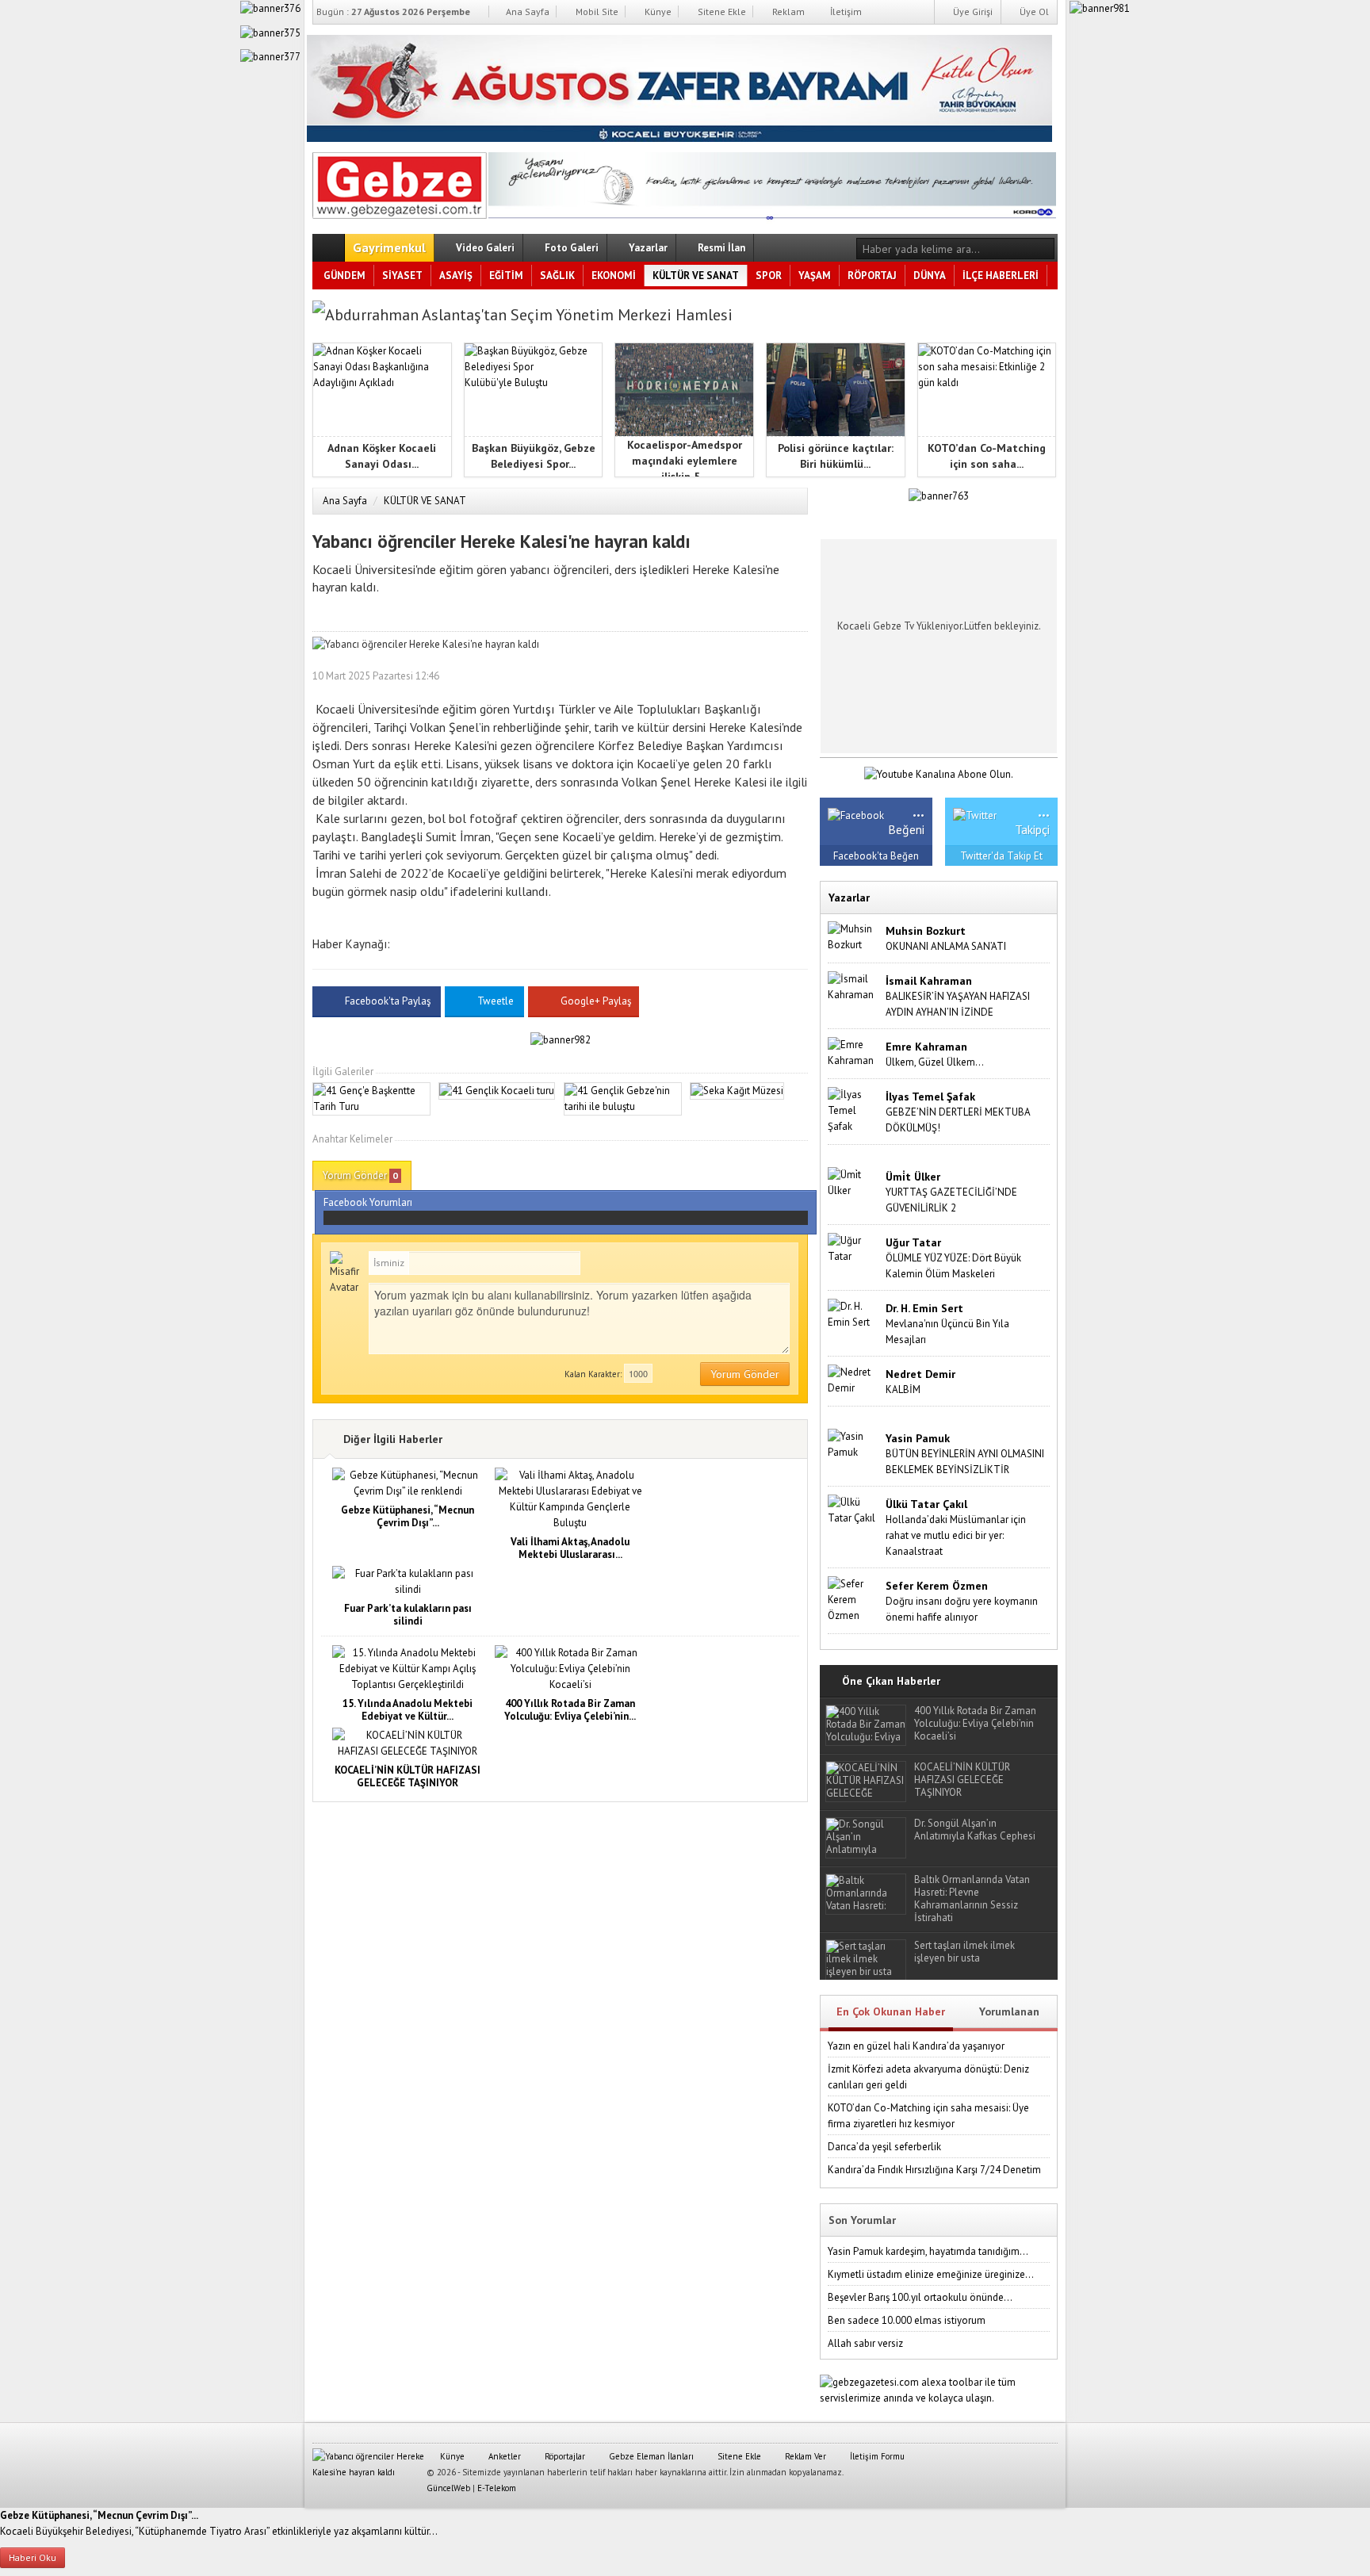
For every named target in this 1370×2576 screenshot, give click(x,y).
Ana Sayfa (526, 11)
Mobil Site (596, 11)
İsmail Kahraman (929, 981)
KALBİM (903, 1389)
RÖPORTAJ (872, 276)
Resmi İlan (720, 248)
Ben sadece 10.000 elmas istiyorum (907, 2320)
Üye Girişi (972, 11)
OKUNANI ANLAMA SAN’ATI (946, 946)
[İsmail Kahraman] (853, 986)
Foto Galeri (570, 248)
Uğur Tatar (913, 1242)
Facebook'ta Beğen (876, 856)
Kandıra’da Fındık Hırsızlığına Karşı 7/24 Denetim (934, 2170)
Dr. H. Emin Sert (924, 1308)
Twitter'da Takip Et (1001, 856)
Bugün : (393, 11)
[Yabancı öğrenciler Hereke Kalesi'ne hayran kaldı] (400, 182)
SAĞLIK (557, 276)
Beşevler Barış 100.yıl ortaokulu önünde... (920, 2297)
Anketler (503, 2456)
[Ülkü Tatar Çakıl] (853, 1509)
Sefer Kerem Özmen (937, 1586)
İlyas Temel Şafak (930, 1097)
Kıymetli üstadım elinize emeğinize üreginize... (931, 2274)
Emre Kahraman (926, 1047)
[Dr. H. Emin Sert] (853, 1313)
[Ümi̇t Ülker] (853, 1182)
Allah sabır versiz (865, 2343)
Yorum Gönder (360, 1175)
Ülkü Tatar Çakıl (926, 1504)
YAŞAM (815, 276)
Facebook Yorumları (368, 1202)
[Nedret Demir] (853, 1379)
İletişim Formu (876, 2456)
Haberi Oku (33, 2557)
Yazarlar (647, 248)
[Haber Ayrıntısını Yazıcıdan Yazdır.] (796, 676)
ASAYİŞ (456, 276)
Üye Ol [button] (1033, 11)
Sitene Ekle (721, 11)
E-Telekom (497, 2488)
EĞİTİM (506, 276)
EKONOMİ (614, 276)
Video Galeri (484, 248)
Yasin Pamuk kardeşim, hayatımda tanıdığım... (928, 2251)
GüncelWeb (448, 2488)
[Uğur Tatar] (853, 1248)
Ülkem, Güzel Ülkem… (935, 1062)
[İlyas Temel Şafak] (853, 1110)
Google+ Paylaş (595, 1001)
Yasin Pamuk (918, 1438)
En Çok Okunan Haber (891, 2011)
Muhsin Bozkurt (926, 931)
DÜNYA (930, 276)
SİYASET (402, 276)
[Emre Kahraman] (853, 1052)
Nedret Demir (920, 1374)
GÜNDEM (344, 276)
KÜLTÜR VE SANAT (696, 276)
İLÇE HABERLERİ (1001, 276)
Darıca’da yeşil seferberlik (884, 2147)
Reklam (787, 11)
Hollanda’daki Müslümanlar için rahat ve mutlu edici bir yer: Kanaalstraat (956, 1535)
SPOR (769, 276)
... (918, 810)
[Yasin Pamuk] (853, 1443)
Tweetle (496, 1001)
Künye (657, 11)
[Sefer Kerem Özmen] (853, 1599)
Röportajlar (564, 2456)
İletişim (845, 11)
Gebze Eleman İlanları (650, 2456)
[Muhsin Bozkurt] (853, 936)
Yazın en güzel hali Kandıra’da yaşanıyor (916, 2046)
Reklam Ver (804, 2456)
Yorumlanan (1009, 2011)
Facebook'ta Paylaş (388, 1001)
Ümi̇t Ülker (913, 1177)
